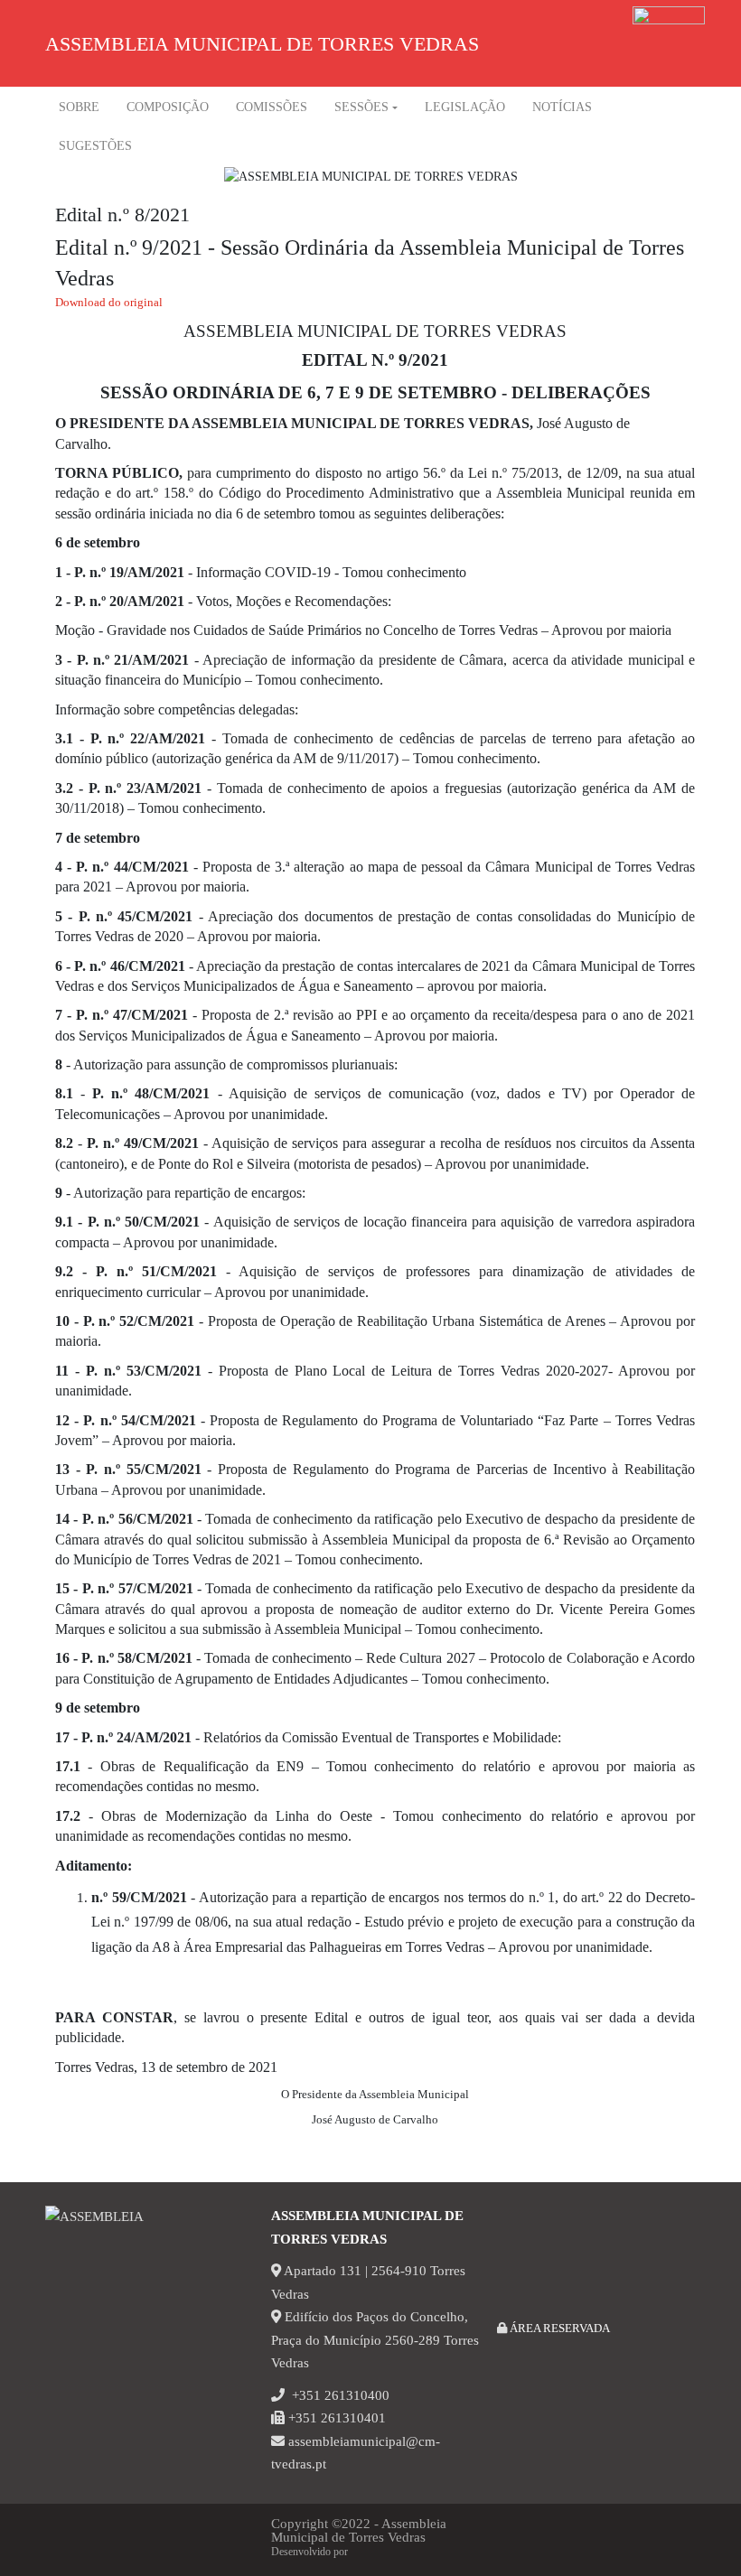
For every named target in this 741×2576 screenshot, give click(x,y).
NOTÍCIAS (562, 107)
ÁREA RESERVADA (558, 2328)
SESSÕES (361, 107)
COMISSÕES (272, 107)
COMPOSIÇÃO (168, 107)
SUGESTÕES (95, 146)
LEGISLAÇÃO (465, 107)
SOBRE (79, 107)
